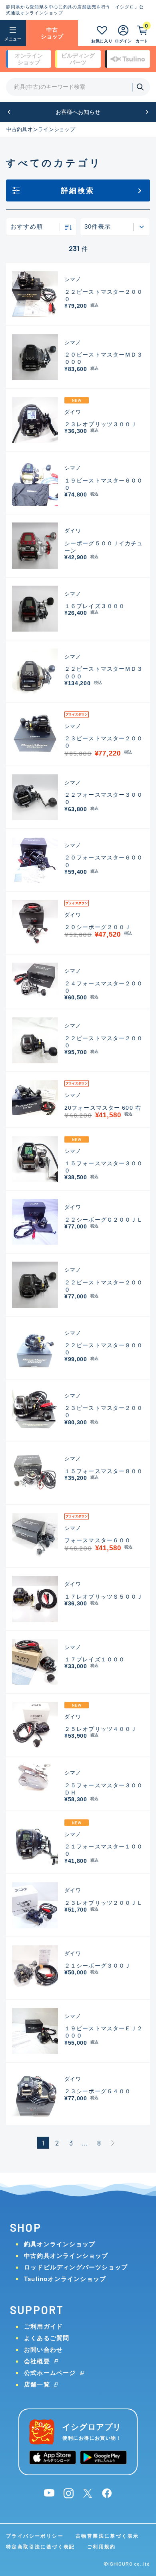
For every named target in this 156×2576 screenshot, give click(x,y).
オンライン (29, 59)
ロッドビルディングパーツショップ (76, 2267)
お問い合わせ (43, 2350)
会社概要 (37, 2361)
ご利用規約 (102, 2547)
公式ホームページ (50, 2373)
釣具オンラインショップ (60, 2244)
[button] (9, 112)
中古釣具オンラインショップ (41, 129)
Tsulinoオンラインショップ (65, 2279)
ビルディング (78, 59)
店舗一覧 (37, 2384)
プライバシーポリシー (35, 2536)
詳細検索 (78, 191)
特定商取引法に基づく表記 (41, 2547)
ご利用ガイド (43, 2326)
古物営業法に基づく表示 (107, 2536)
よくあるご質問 (47, 2338)
